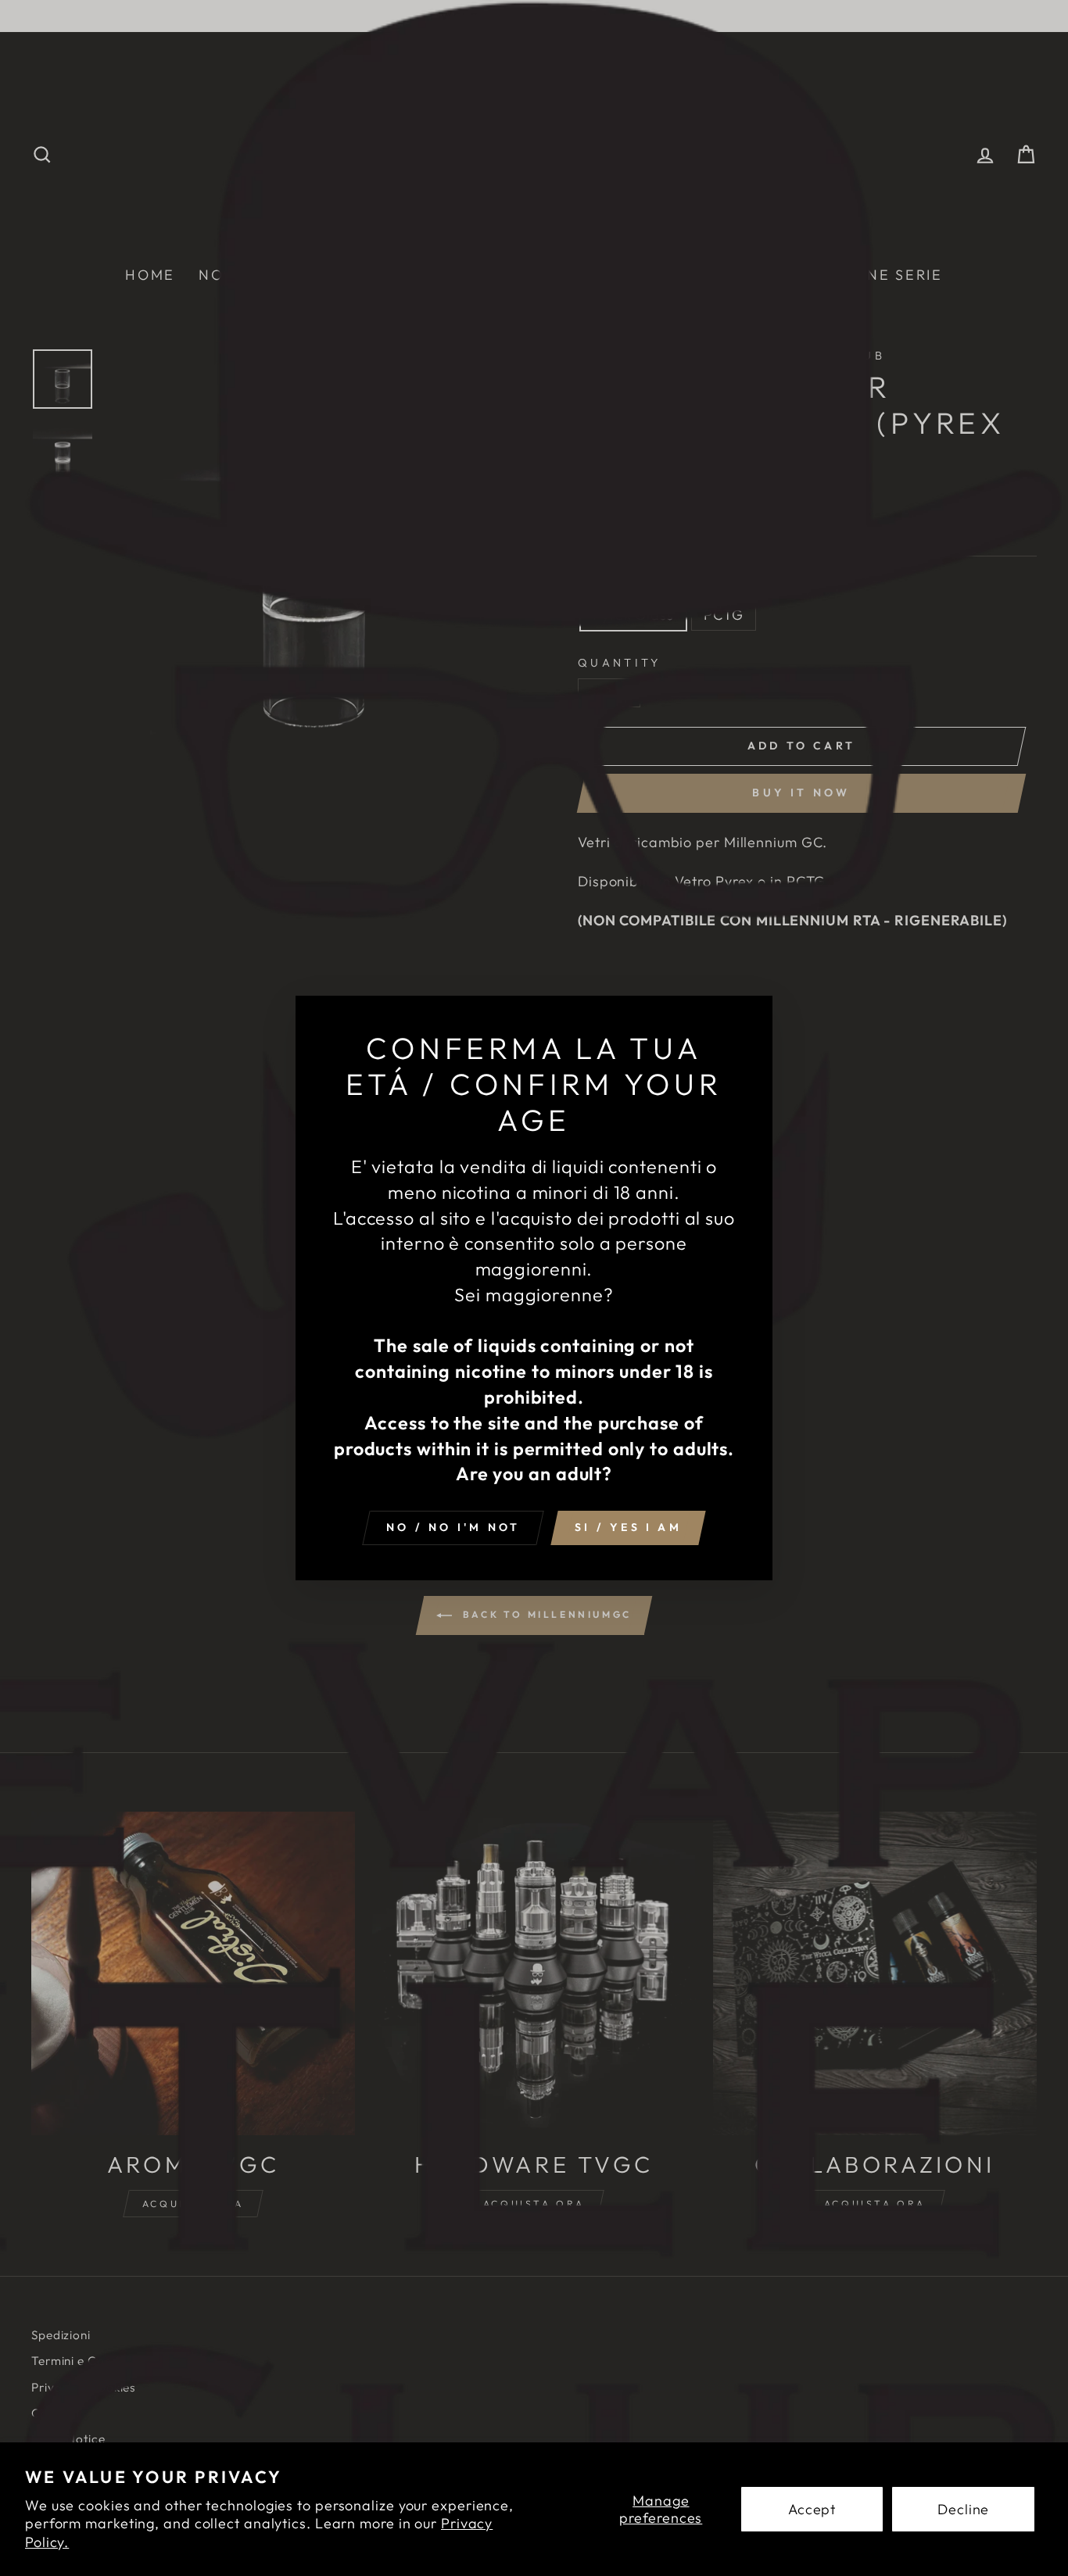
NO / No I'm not (453, 1527)
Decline (963, 2509)
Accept (812, 2509)
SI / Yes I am (628, 1527)
